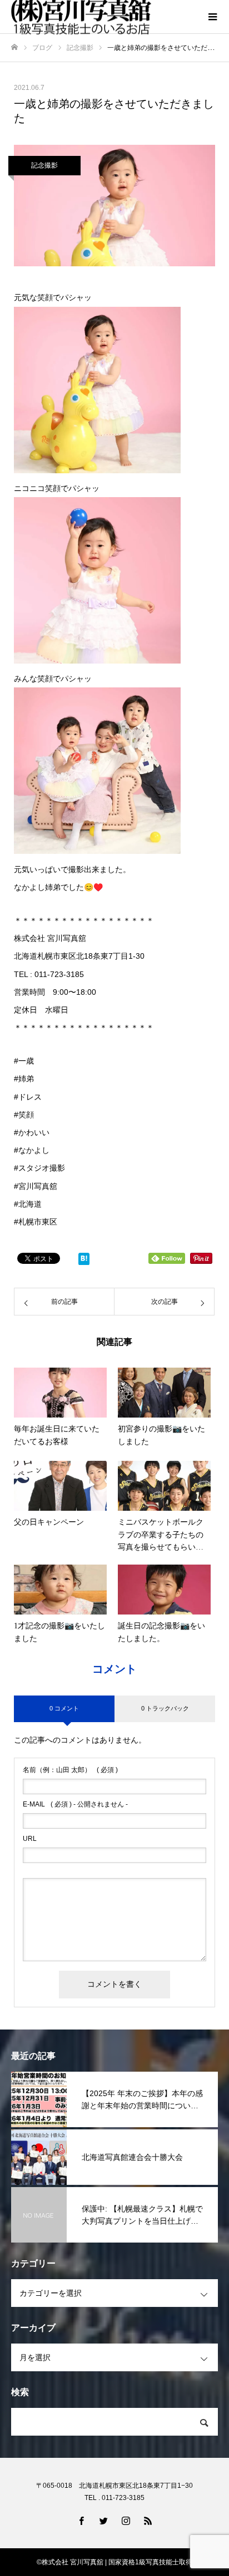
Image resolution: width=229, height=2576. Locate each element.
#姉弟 (24, 1079)
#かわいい (32, 1132)
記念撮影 (44, 165)
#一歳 (24, 1061)
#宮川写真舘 (36, 1186)
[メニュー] (212, 17)
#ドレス (28, 1097)
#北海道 (28, 1204)
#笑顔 (24, 1115)
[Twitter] (103, 2521)
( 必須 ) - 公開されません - (75, 1804)
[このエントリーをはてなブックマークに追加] (84, 1261)
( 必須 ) (70, 1770)
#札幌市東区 (36, 1222)
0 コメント (64, 1708)
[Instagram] (126, 2521)
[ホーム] (14, 47)
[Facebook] (81, 2521)
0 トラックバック (165, 1708)
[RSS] (148, 2521)
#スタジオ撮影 (39, 1168)
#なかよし (32, 1150)
